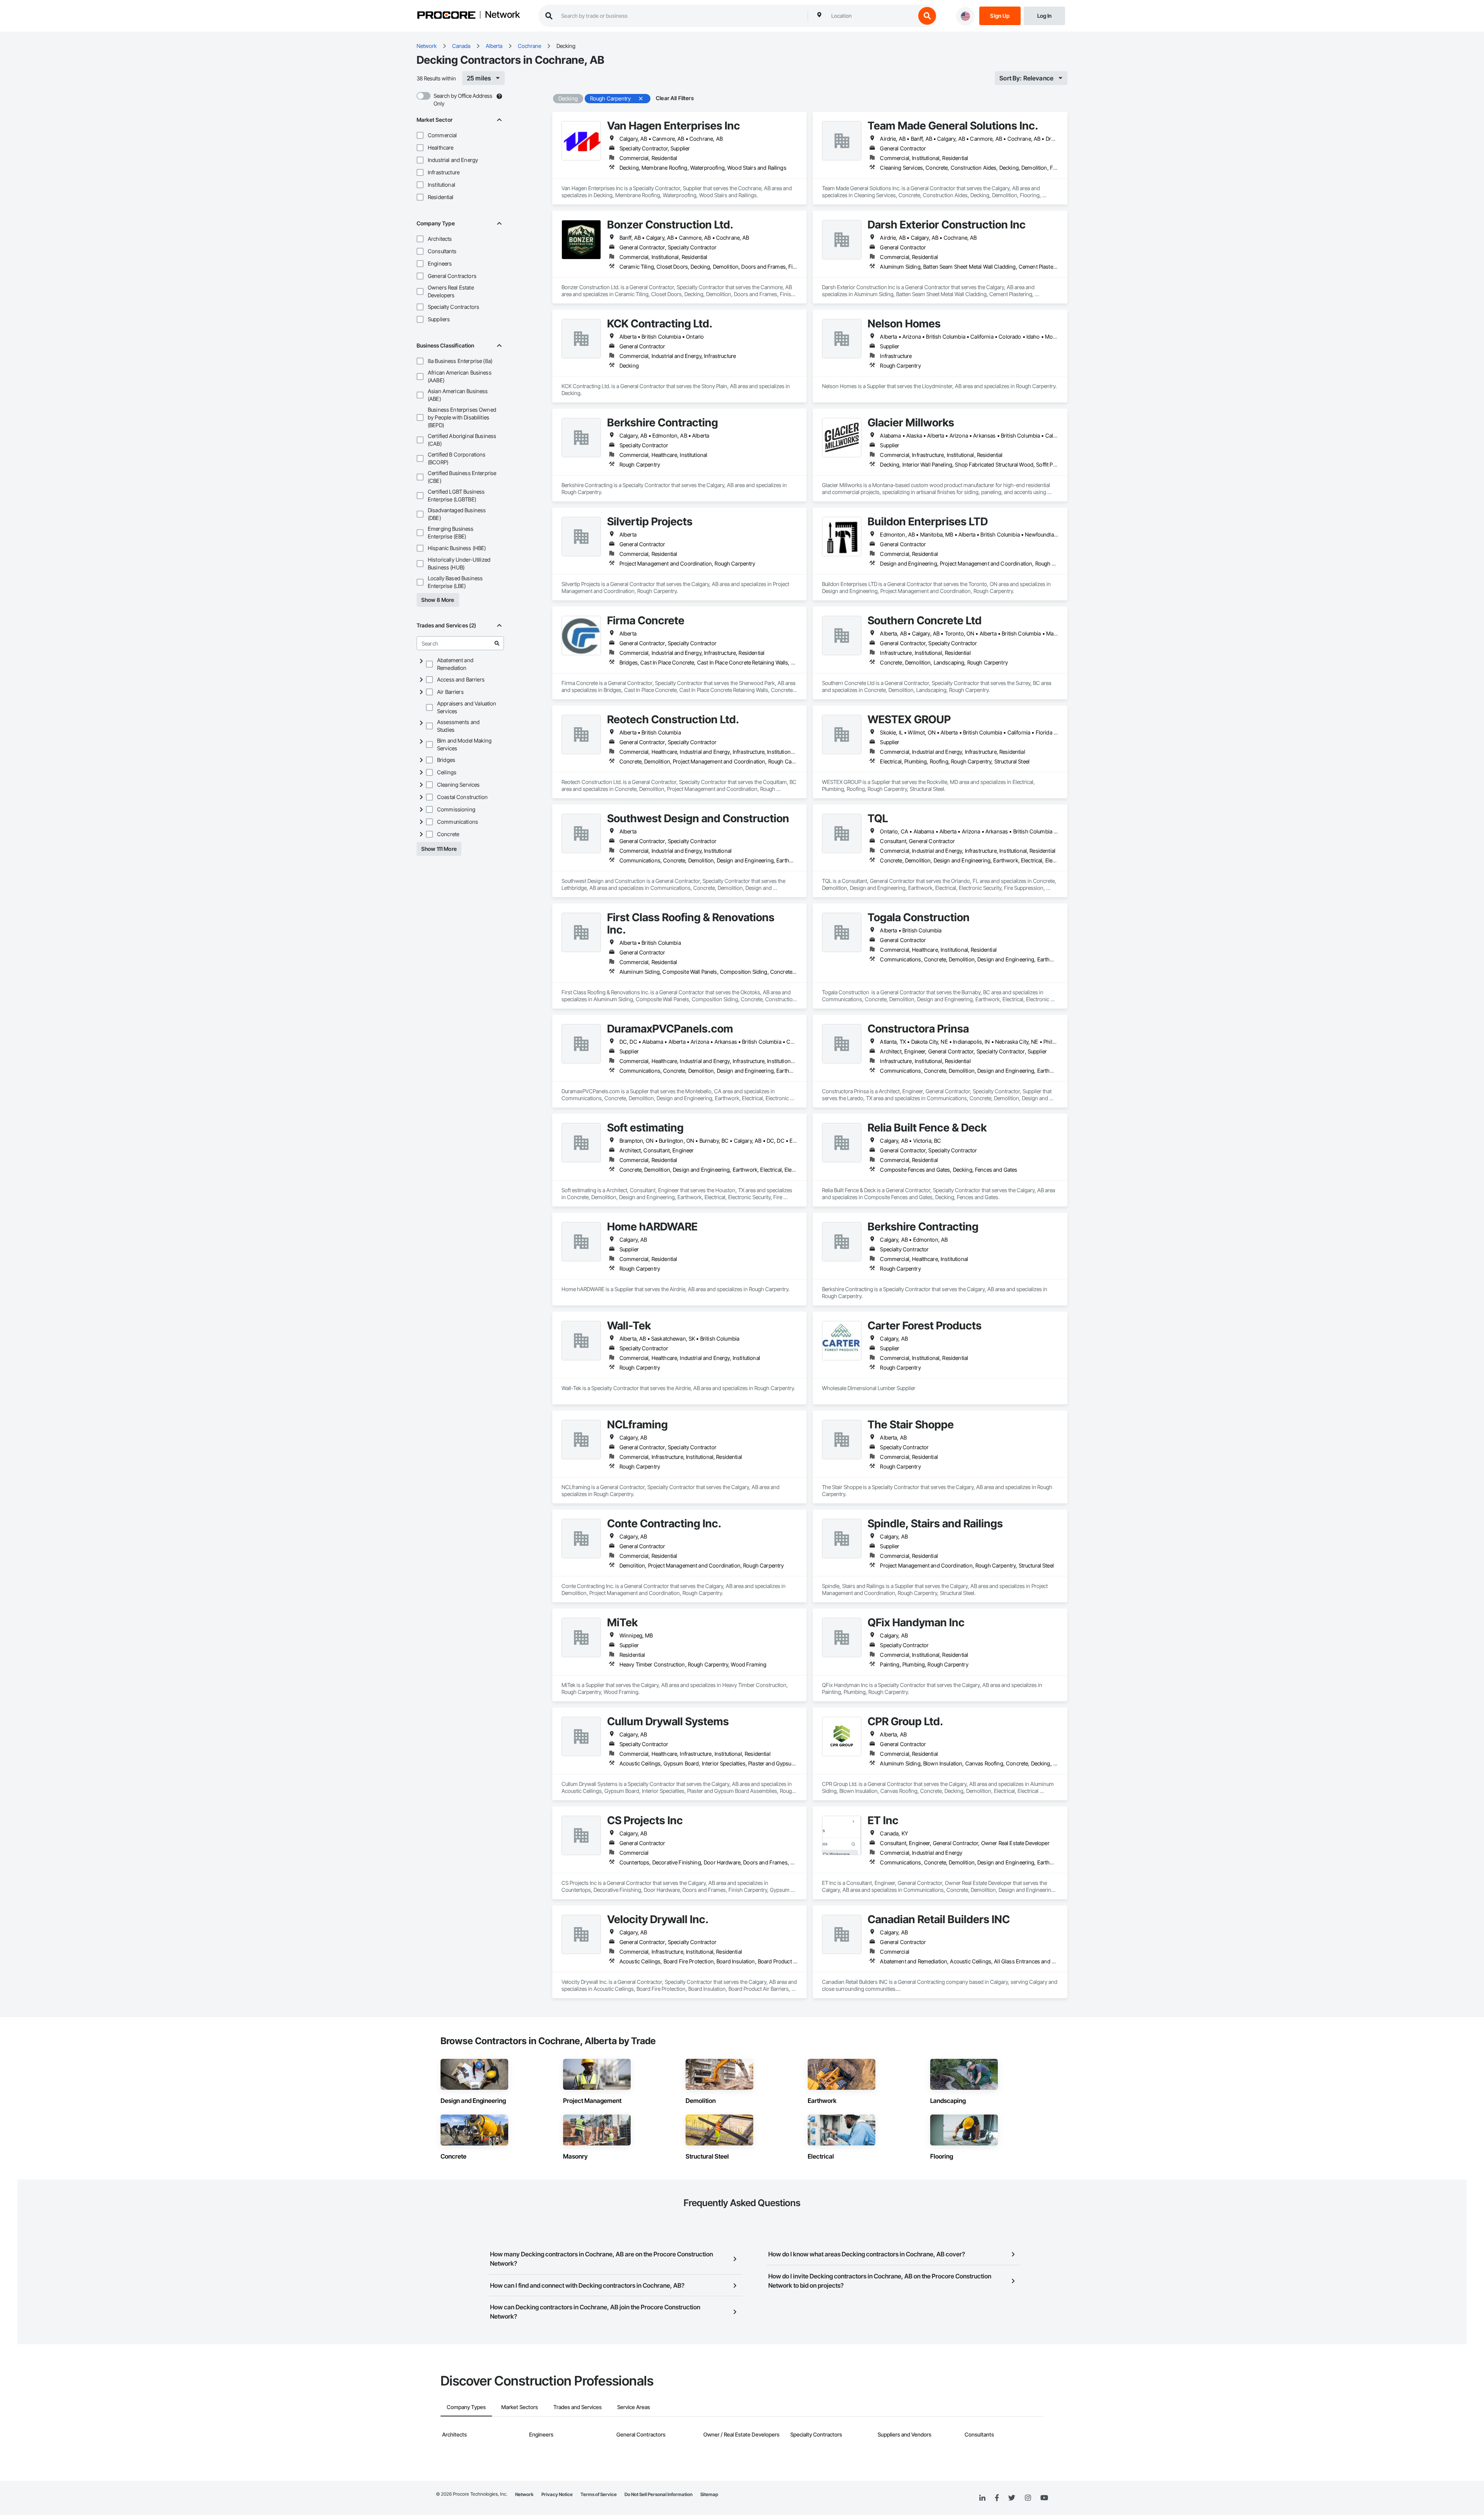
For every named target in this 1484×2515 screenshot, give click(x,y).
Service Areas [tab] (634, 2407)
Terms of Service (599, 2494)
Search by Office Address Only (463, 100)
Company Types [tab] (466, 2407)
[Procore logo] (446, 16)
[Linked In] (982, 2498)
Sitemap (709, 2494)
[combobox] (871, 16)
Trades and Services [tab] (578, 2407)
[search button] (927, 16)
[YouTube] (1044, 2498)
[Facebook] (997, 2498)
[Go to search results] (497, 643)
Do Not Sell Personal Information (659, 2494)
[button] (420, 135)
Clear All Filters (675, 98)
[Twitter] (1012, 2498)
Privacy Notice (557, 2494)
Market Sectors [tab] (520, 2407)
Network (502, 15)
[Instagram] (1028, 2498)
